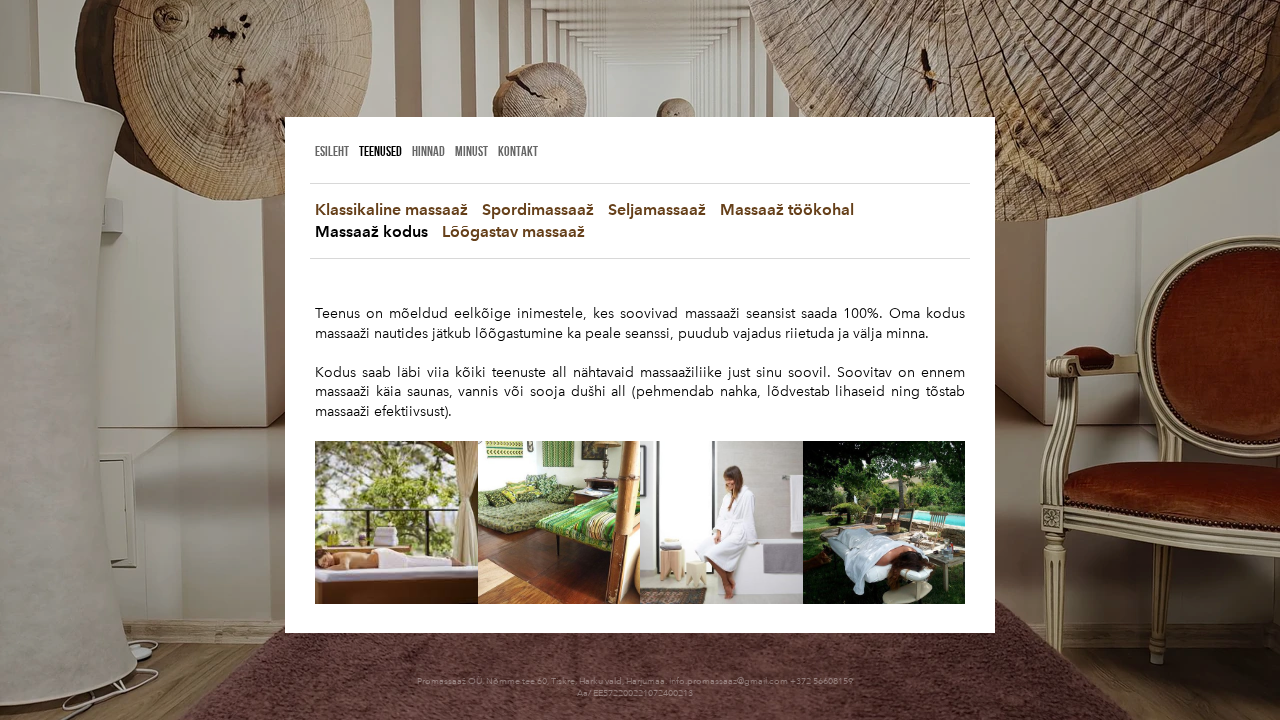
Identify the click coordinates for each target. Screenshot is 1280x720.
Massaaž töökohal (787, 209)
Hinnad (428, 151)
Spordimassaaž (538, 209)
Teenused (380, 151)
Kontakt (518, 151)
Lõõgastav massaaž (513, 231)
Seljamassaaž (657, 209)
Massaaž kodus (371, 231)
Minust (471, 151)
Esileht (332, 151)
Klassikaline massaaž (391, 209)
